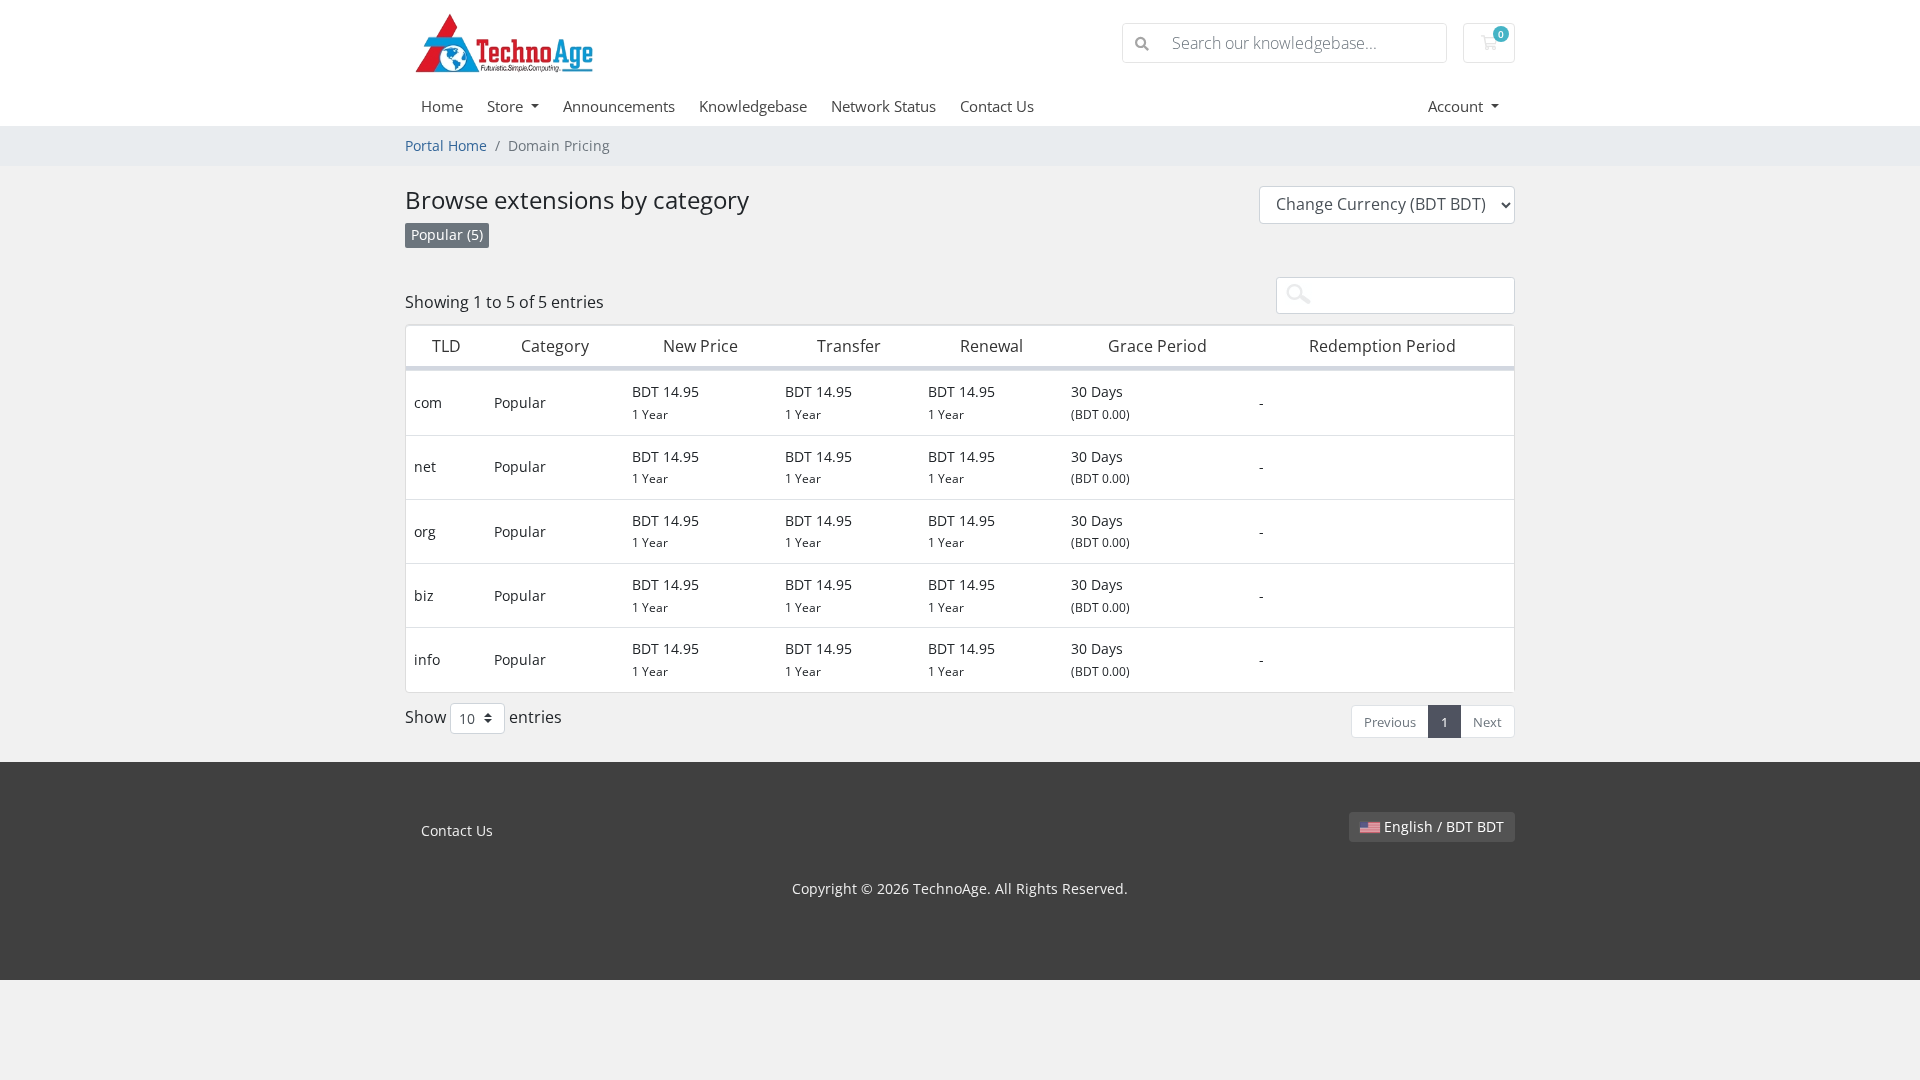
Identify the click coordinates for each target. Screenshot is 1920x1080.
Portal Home (446, 145)
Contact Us (997, 106)
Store (507, 106)
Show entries (483, 716)
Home (442, 106)
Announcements (619, 106)
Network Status (883, 106)
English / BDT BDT (1442, 826)
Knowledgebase (753, 106)
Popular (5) (447, 234)
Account (1457, 106)
